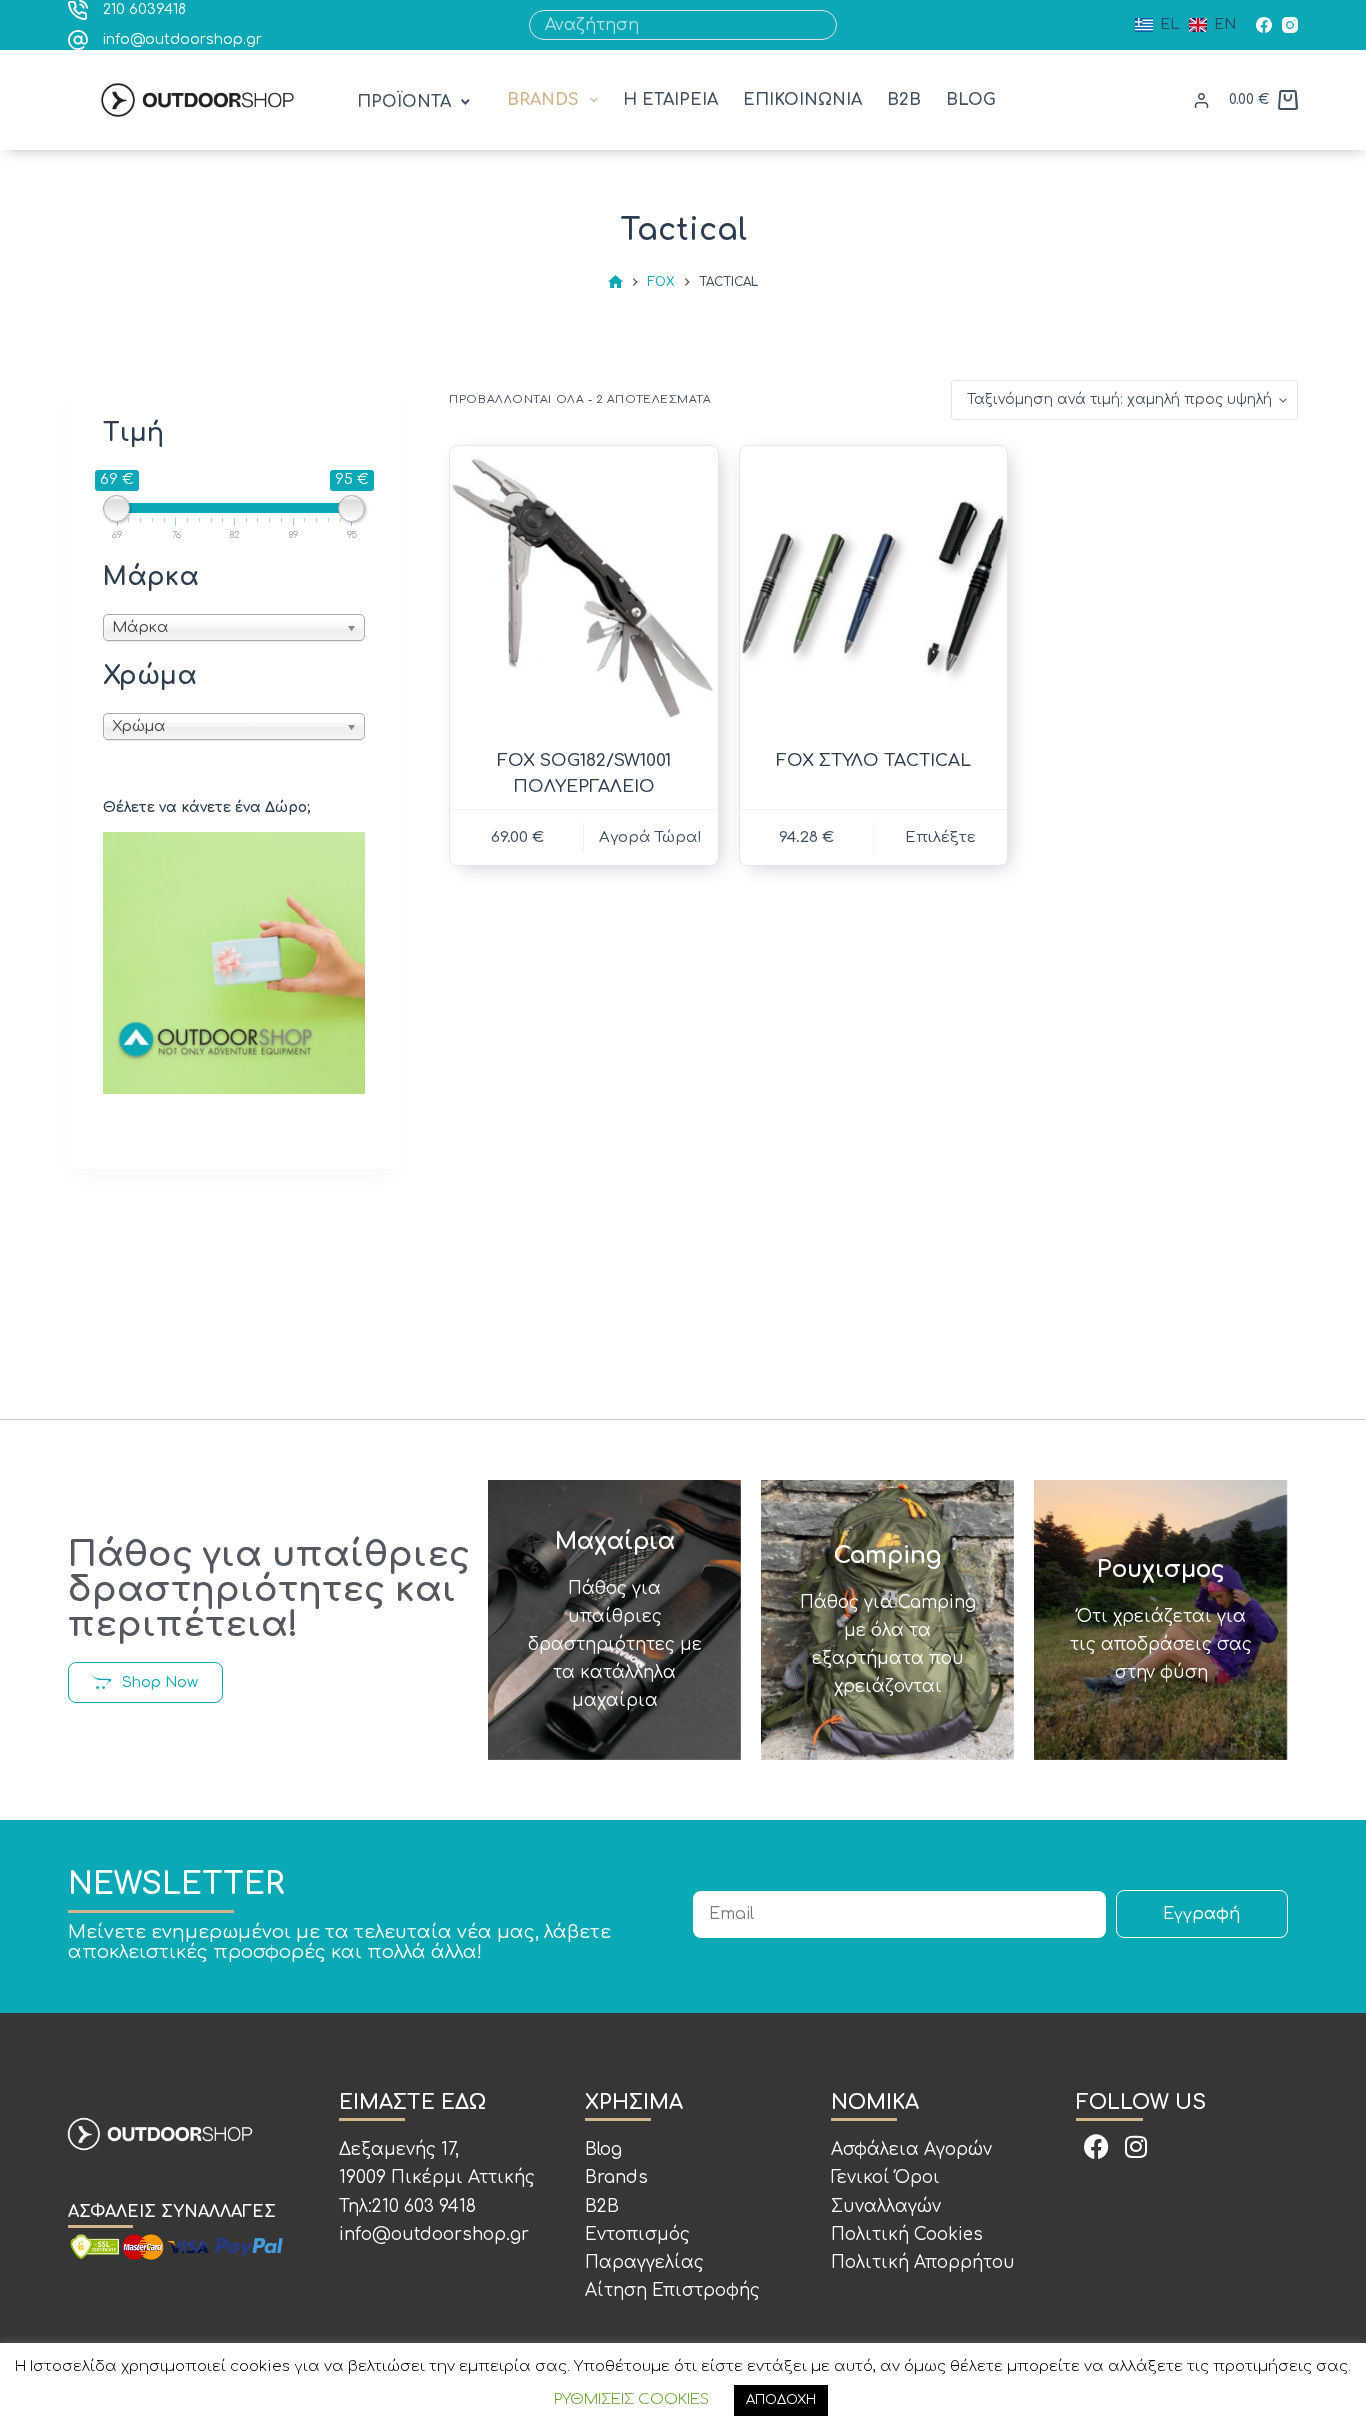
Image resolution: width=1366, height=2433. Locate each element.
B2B (904, 100)
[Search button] (822, 25)
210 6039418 (144, 9)
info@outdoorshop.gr (182, 39)
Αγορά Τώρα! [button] (650, 837)
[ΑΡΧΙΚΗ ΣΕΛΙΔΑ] (615, 282)
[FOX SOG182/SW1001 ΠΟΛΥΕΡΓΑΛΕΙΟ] (583, 589)
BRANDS (543, 100)
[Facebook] (1264, 25)
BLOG (971, 100)
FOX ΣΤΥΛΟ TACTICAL (873, 760)
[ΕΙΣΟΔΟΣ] (1201, 100)
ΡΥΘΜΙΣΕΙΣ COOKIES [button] (631, 2399)
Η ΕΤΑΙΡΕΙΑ (670, 100)
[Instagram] (1290, 25)
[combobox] (668, 25)
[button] (415, 102)
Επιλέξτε (940, 837)
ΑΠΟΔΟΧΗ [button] (781, 2400)
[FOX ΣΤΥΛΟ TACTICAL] (873, 589)
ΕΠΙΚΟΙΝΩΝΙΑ (802, 100)
